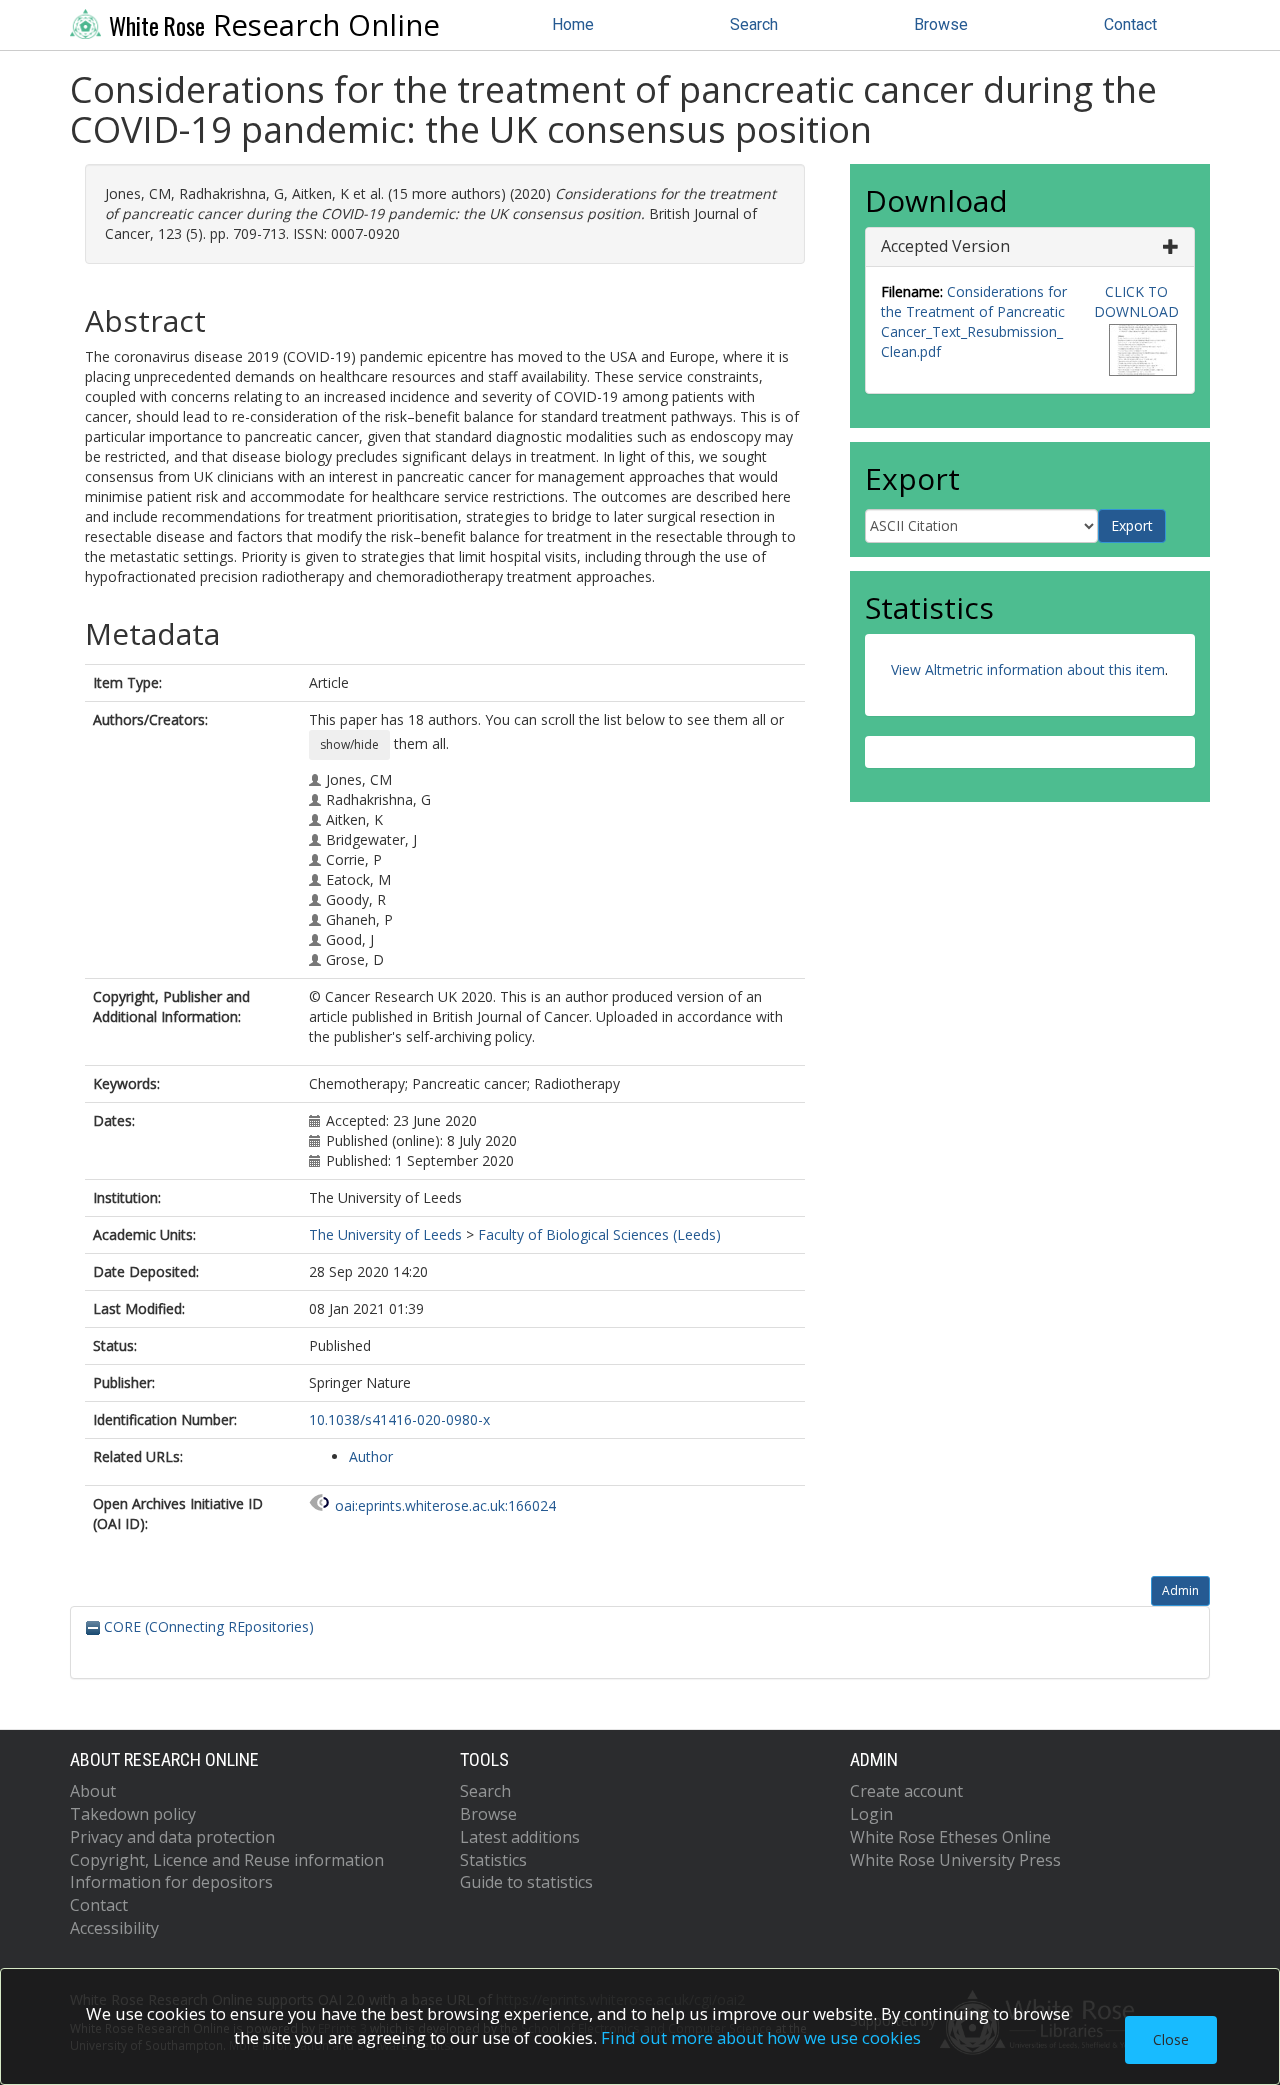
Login (871, 1814)
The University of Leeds (385, 1234)
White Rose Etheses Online (950, 1837)
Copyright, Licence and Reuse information (227, 1860)
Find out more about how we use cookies (761, 2037)
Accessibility (114, 1928)
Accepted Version (945, 246)
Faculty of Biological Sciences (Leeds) (599, 1234)
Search (754, 24)
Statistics (493, 1860)
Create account (906, 1791)
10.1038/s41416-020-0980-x (399, 1419)
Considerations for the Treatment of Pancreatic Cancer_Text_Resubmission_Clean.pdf (974, 321)
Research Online (274, 25)
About (93, 1791)
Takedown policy (133, 1814)
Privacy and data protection (172, 1837)
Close (1171, 2039)
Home (573, 24)
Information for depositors (171, 1882)
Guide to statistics (526, 1882)
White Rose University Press (955, 1860)
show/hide (349, 744)
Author (371, 1456)
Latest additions (520, 1837)
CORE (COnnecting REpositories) (207, 1626)
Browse (941, 24)
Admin (1180, 1590)
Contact (1130, 24)
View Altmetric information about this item (1028, 669)
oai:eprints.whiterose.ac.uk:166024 (445, 1505)
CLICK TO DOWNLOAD (1136, 301)
